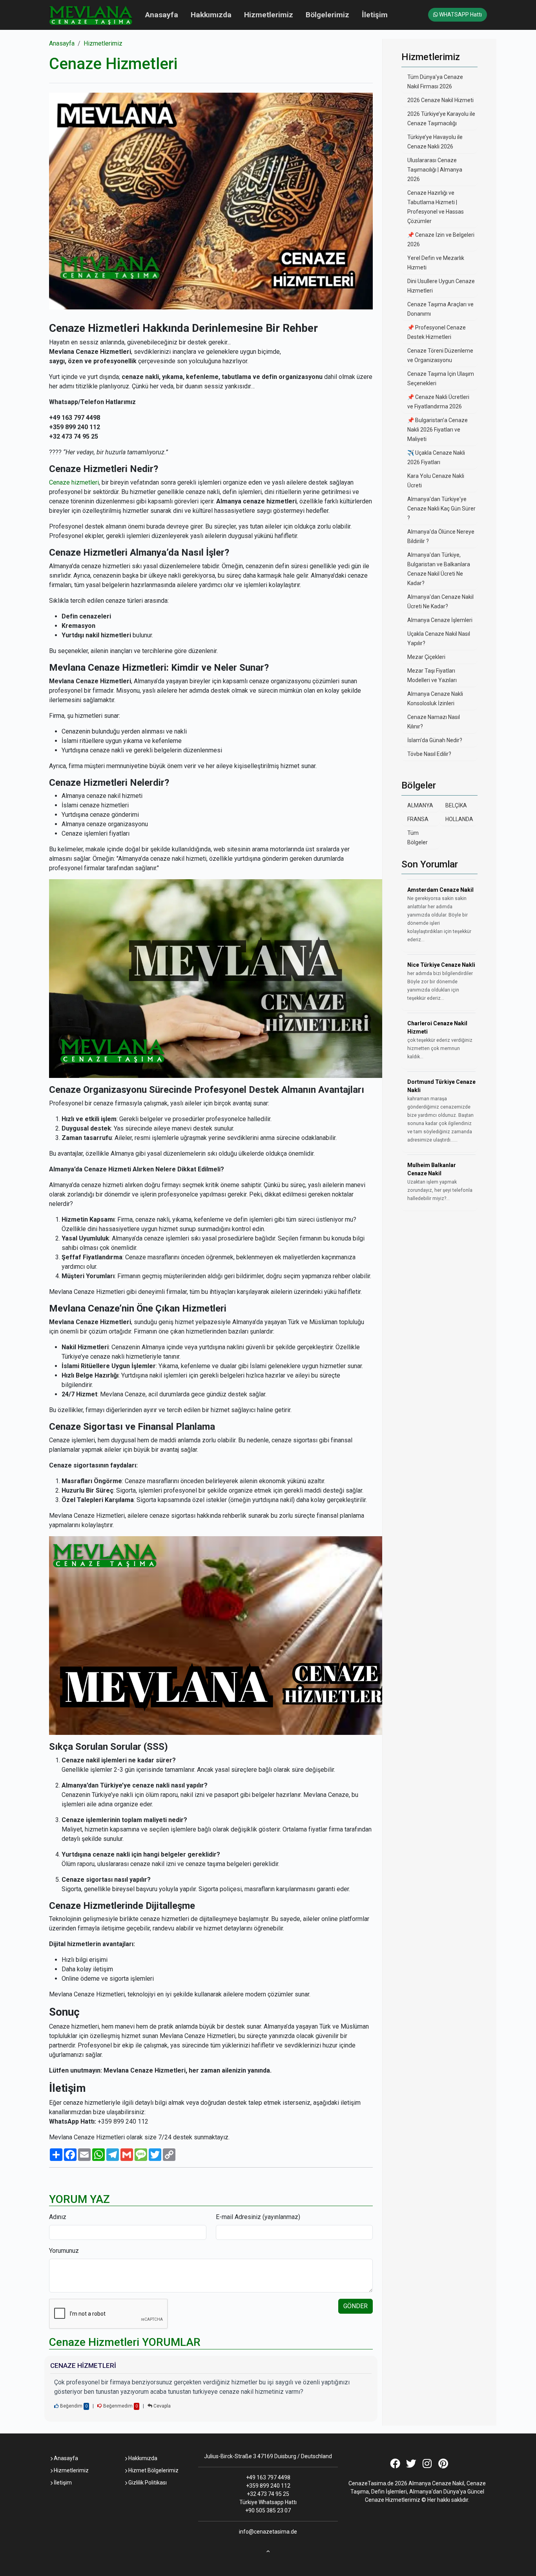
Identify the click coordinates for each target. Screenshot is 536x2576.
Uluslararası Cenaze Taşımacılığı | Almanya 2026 (435, 170)
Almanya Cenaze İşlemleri (440, 620)
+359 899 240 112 (268, 2486)
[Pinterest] (443, 2465)
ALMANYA (420, 805)
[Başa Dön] (268, 2549)
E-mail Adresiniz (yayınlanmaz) (258, 2217)
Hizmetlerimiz (269, 15)
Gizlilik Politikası (147, 2483)
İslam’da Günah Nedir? (435, 740)
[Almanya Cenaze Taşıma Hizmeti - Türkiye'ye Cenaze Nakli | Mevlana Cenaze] (91, 15)
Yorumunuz (64, 2251)
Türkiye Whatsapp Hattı (268, 2502)
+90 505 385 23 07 (268, 2510)
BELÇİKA (456, 805)
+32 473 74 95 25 (268, 2494)
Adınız (58, 2217)
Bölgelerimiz (327, 15)
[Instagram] (427, 2465)
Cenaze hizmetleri (74, 482)
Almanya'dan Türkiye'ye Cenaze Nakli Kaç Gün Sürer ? (441, 509)
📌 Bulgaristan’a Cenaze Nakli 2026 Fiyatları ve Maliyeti (438, 430)
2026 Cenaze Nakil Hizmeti (440, 100)
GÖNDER (356, 2306)
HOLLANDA (459, 819)
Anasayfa (162, 15)
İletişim (375, 15)
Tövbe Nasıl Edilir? (429, 754)
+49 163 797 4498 (268, 2477)
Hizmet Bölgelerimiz (153, 2470)
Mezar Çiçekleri (426, 657)
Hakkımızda (211, 15)
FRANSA (418, 819)
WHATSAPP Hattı (460, 15)
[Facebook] (395, 2465)
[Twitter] (411, 2465)
